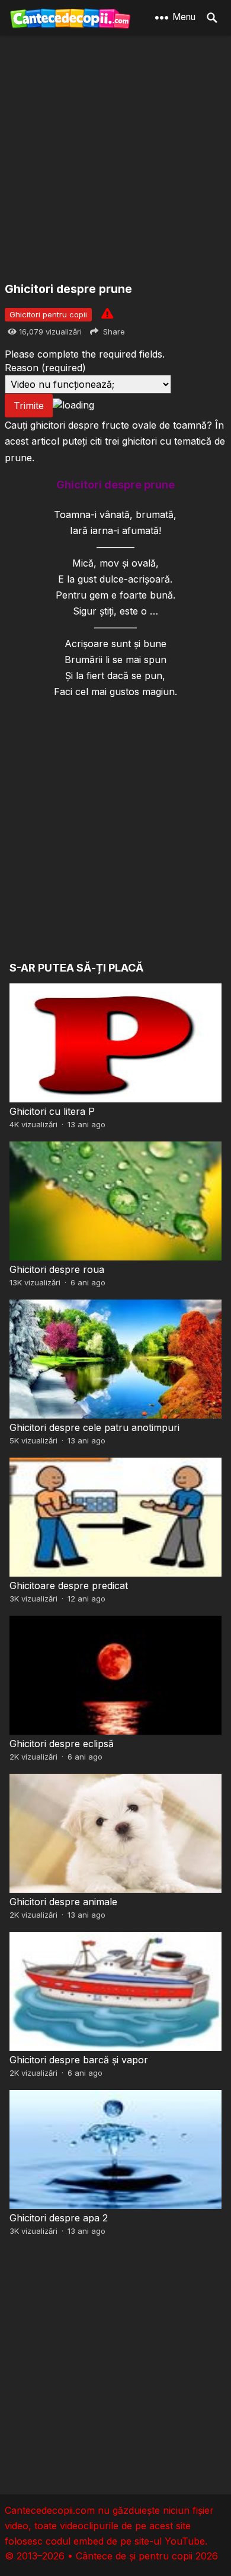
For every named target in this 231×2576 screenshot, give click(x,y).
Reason (45, 368)
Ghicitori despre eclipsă (62, 1744)
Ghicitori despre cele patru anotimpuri (94, 1427)
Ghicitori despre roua (57, 1269)
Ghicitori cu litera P (52, 1111)
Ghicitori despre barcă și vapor (79, 2060)
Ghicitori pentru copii (48, 314)
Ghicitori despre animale (63, 1902)
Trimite (29, 406)
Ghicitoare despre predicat (69, 1586)
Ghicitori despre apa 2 (59, 2218)
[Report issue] (107, 313)
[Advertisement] (115, 160)
